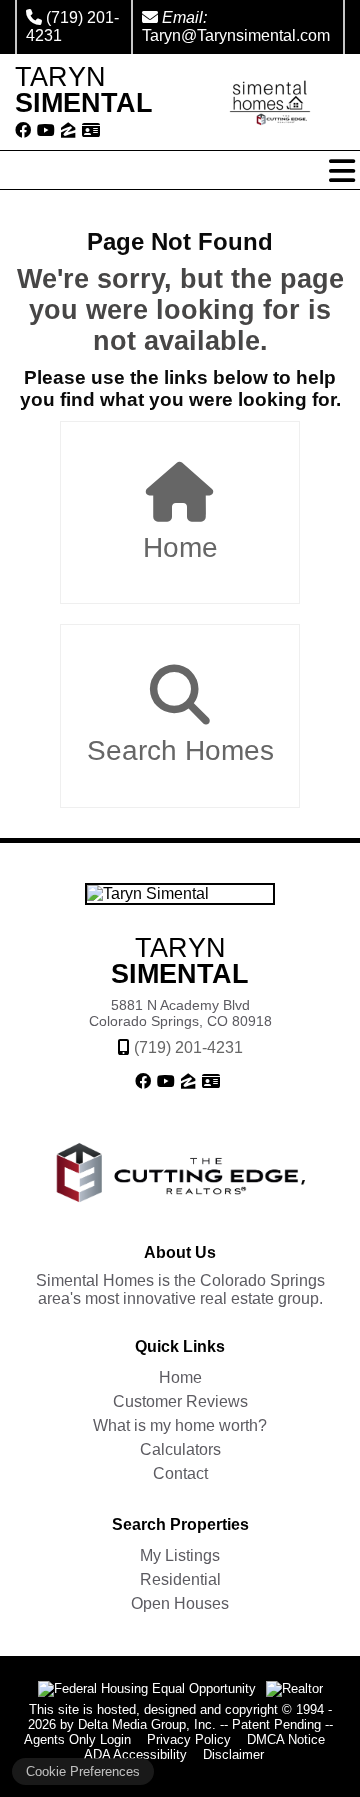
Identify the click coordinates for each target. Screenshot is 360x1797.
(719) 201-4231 (188, 1047)
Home (180, 547)
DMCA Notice (286, 1739)
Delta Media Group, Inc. (147, 1724)
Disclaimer (233, 1754)
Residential (180, 1579)
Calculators (180, 1449)
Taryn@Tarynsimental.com (236, 35)
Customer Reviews (180, 1401)
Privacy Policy (189, 1739)
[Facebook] (23, 131)
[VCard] (91, 131)
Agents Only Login (77, 1739)
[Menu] (342, 171)
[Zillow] (68, 131)
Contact (180, 1473)
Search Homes (180, 750)
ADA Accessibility (135, 1754)
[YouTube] (46, 131)
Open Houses (180, 1603)
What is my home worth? (180, 1425)
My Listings (180, 1555)
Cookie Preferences (83, 1771)
